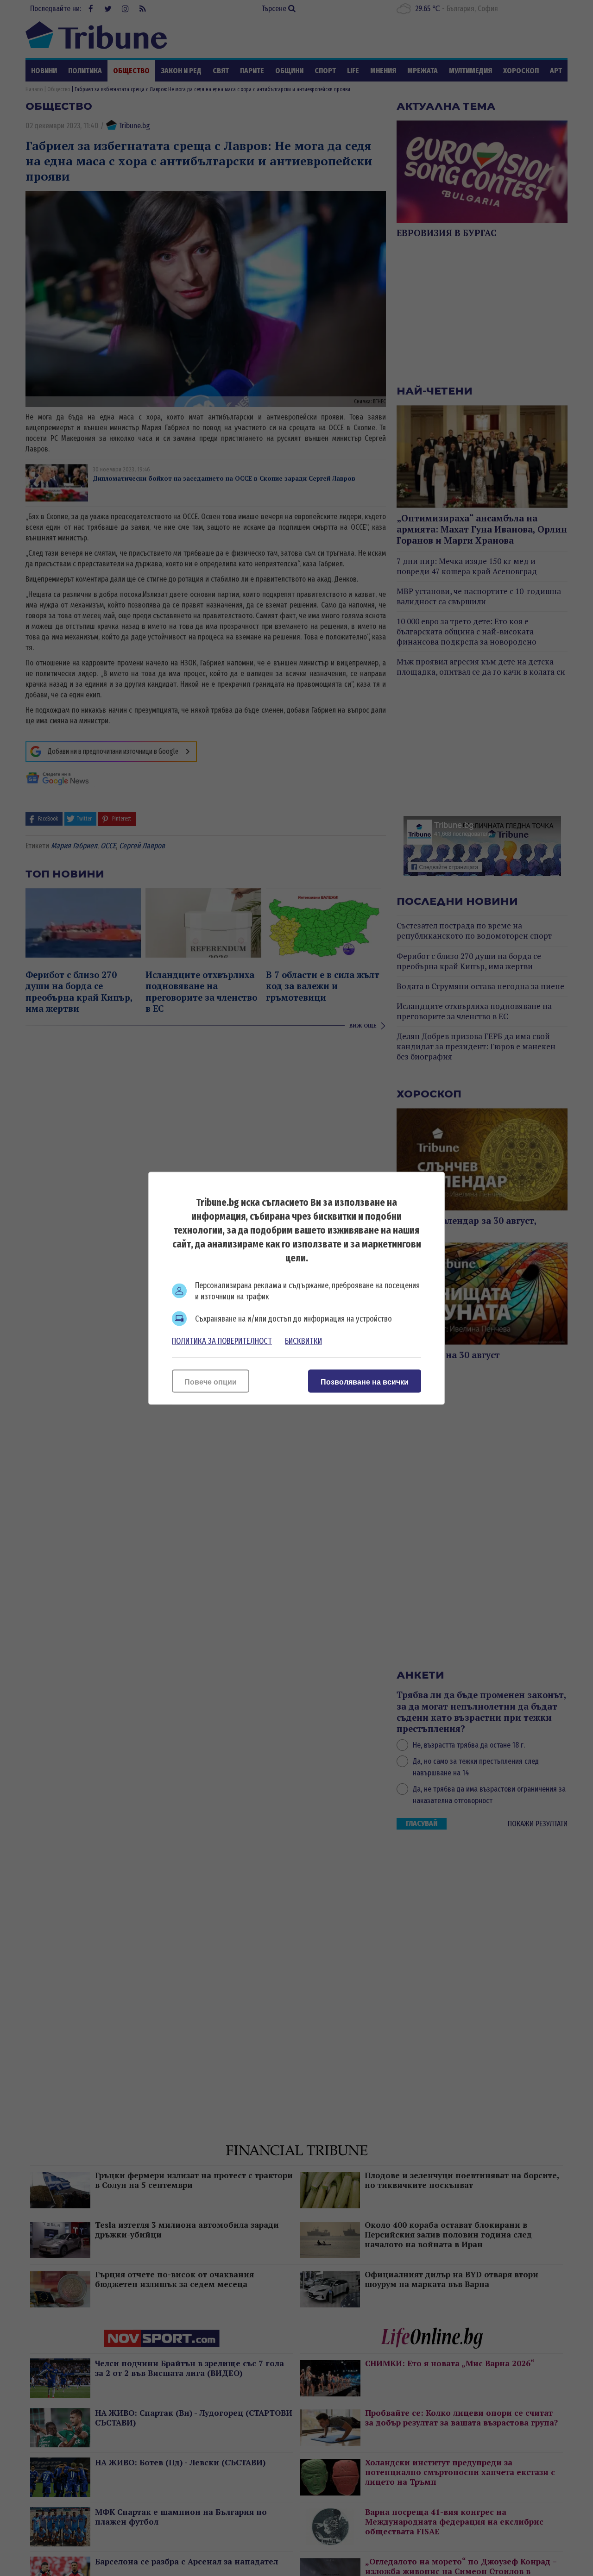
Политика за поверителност (222, 1341)
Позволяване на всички (365, 1382)
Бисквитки (303, 1341)
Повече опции (211, 1382)
